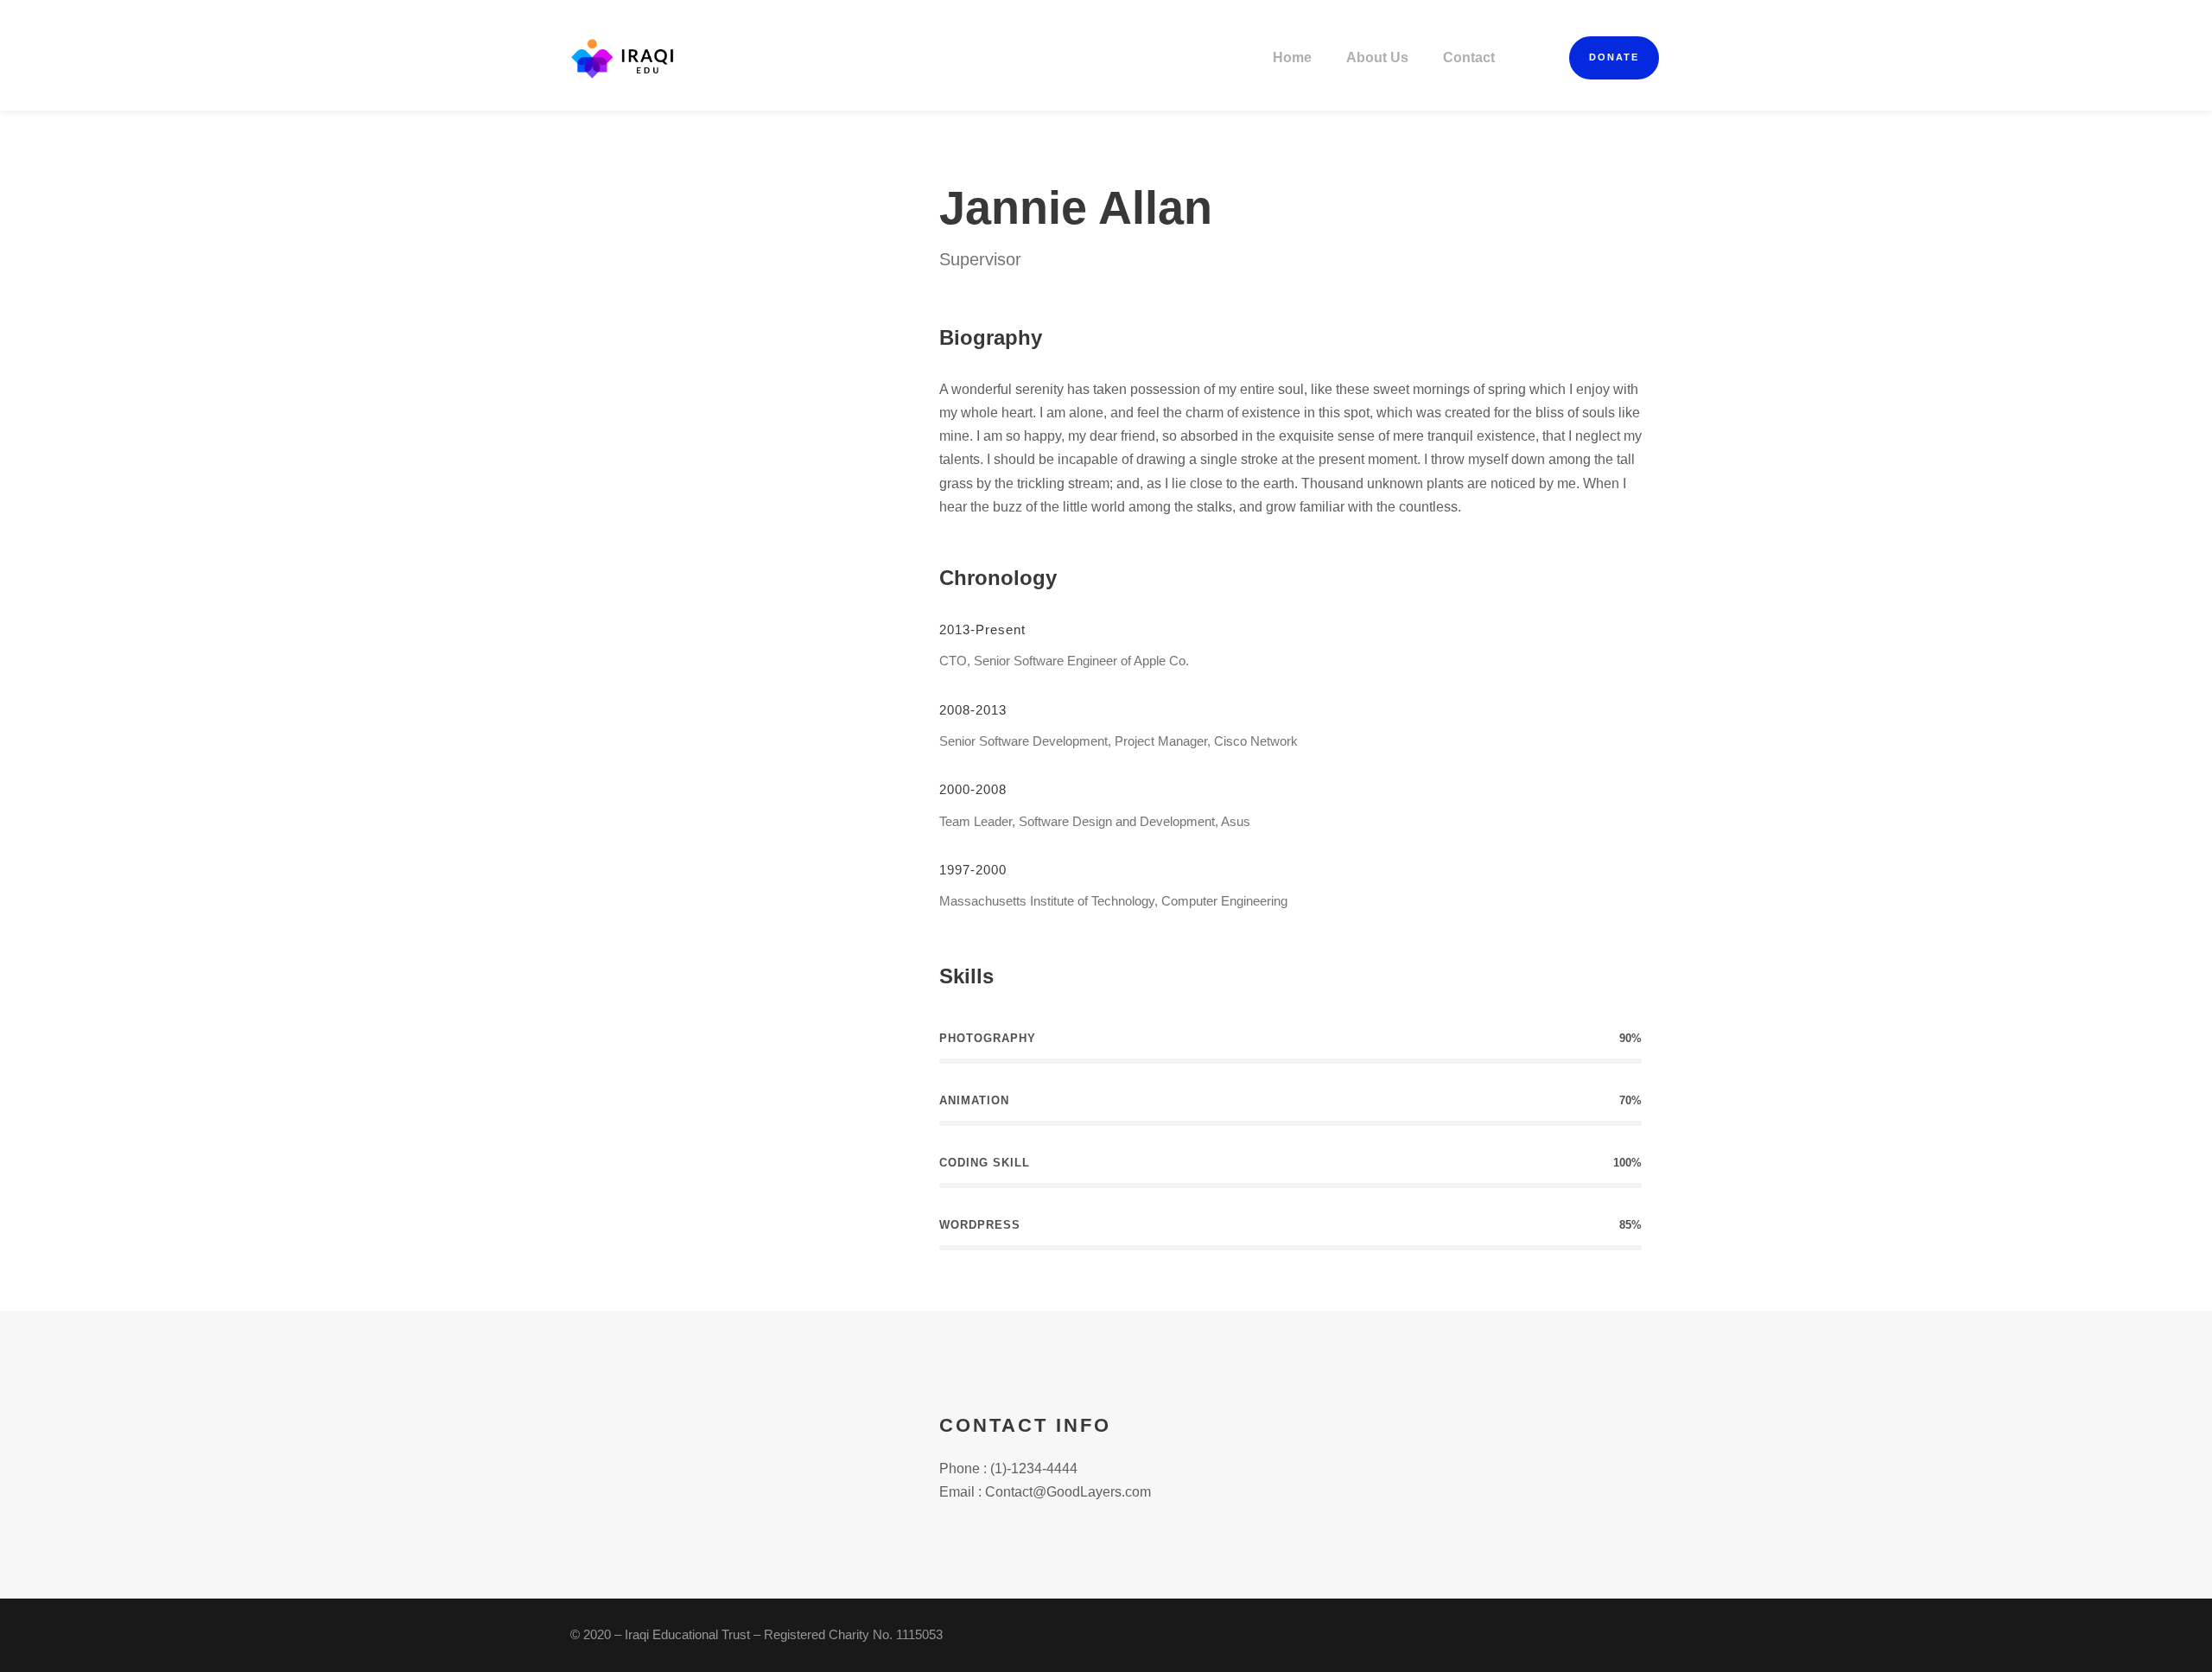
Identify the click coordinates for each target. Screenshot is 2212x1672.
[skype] (763, 222)
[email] (685, 222)
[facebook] (711, 222)
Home (1292, 57)
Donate (1614, 57)
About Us (1377, 57)
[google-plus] (737, 222)
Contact (1469, 57)
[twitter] (789, 222)
